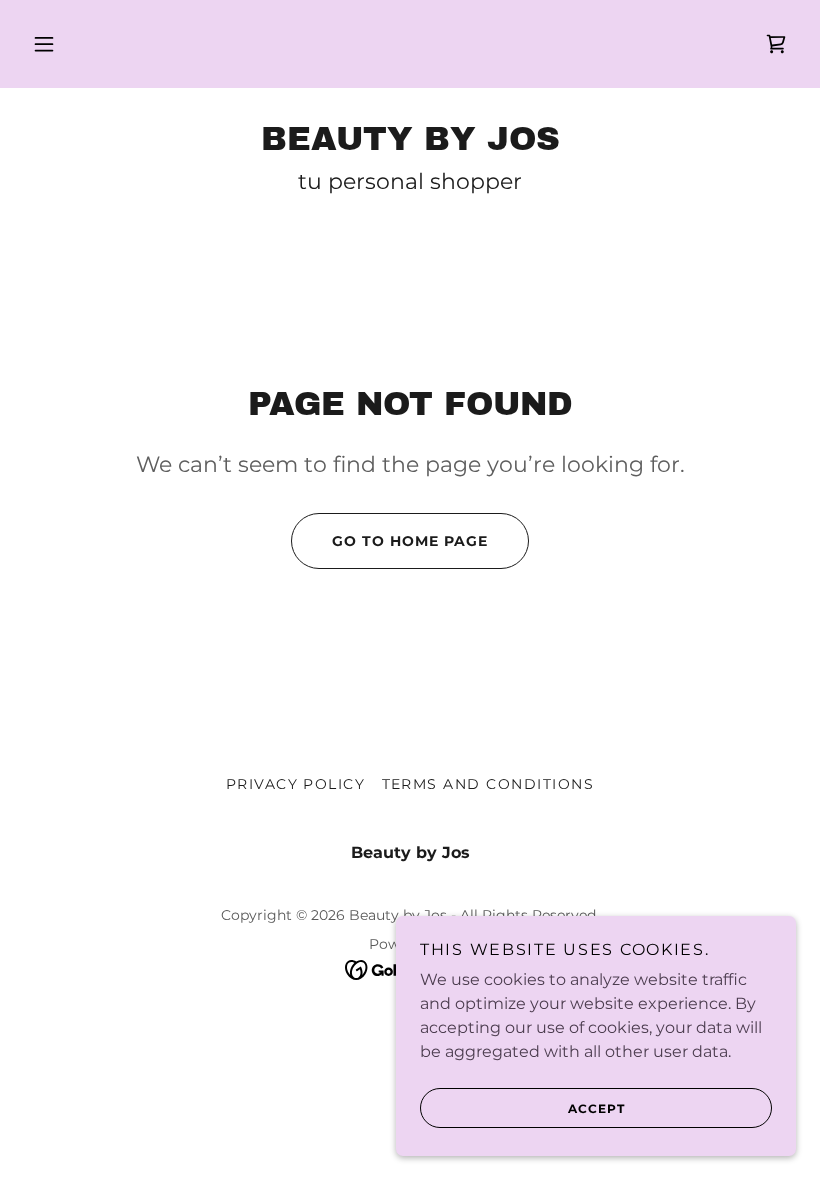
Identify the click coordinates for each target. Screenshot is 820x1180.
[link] (776, 44)
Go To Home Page (410, 541)
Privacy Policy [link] (296, 784)
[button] (44, 44)
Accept (596, 1108)
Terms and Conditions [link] (488, 784)
